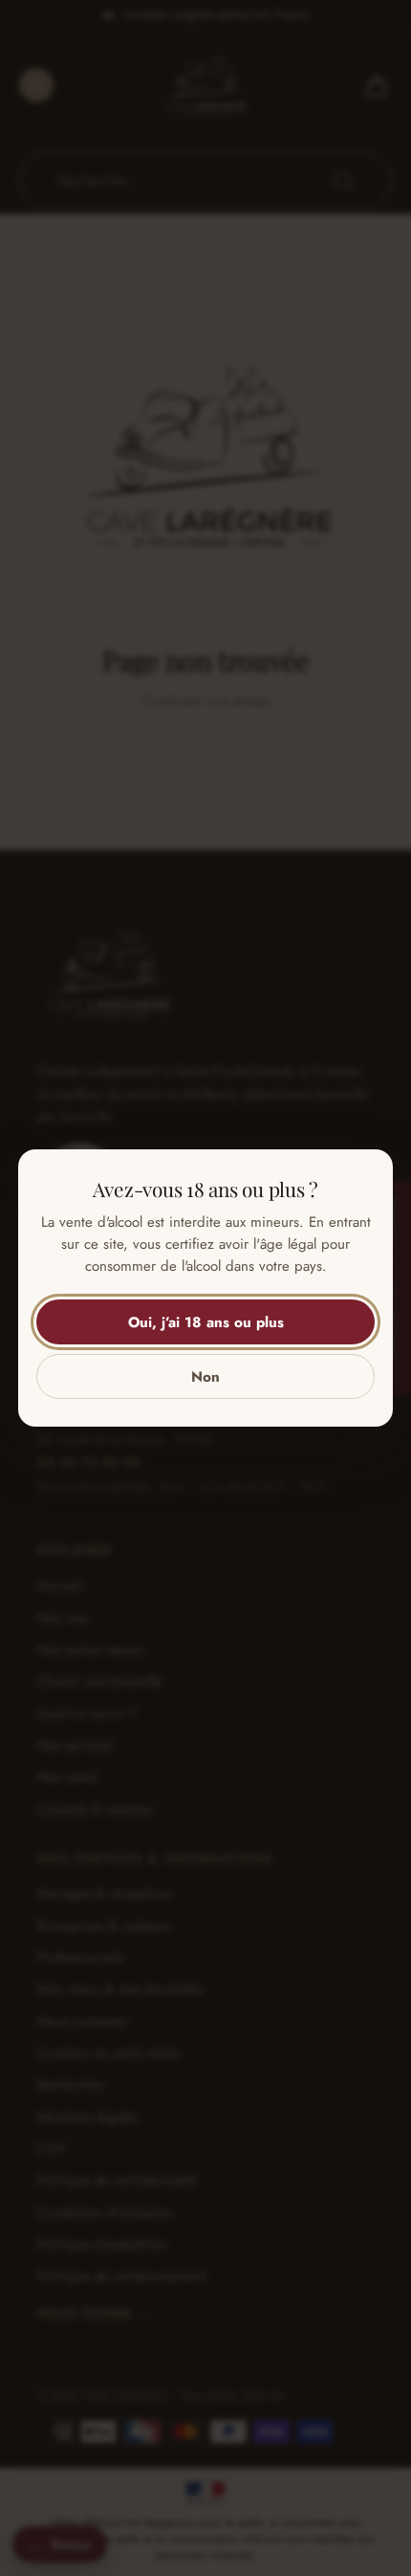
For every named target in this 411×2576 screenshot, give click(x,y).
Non (205, 1377)
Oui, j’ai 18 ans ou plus (206, 1322)
